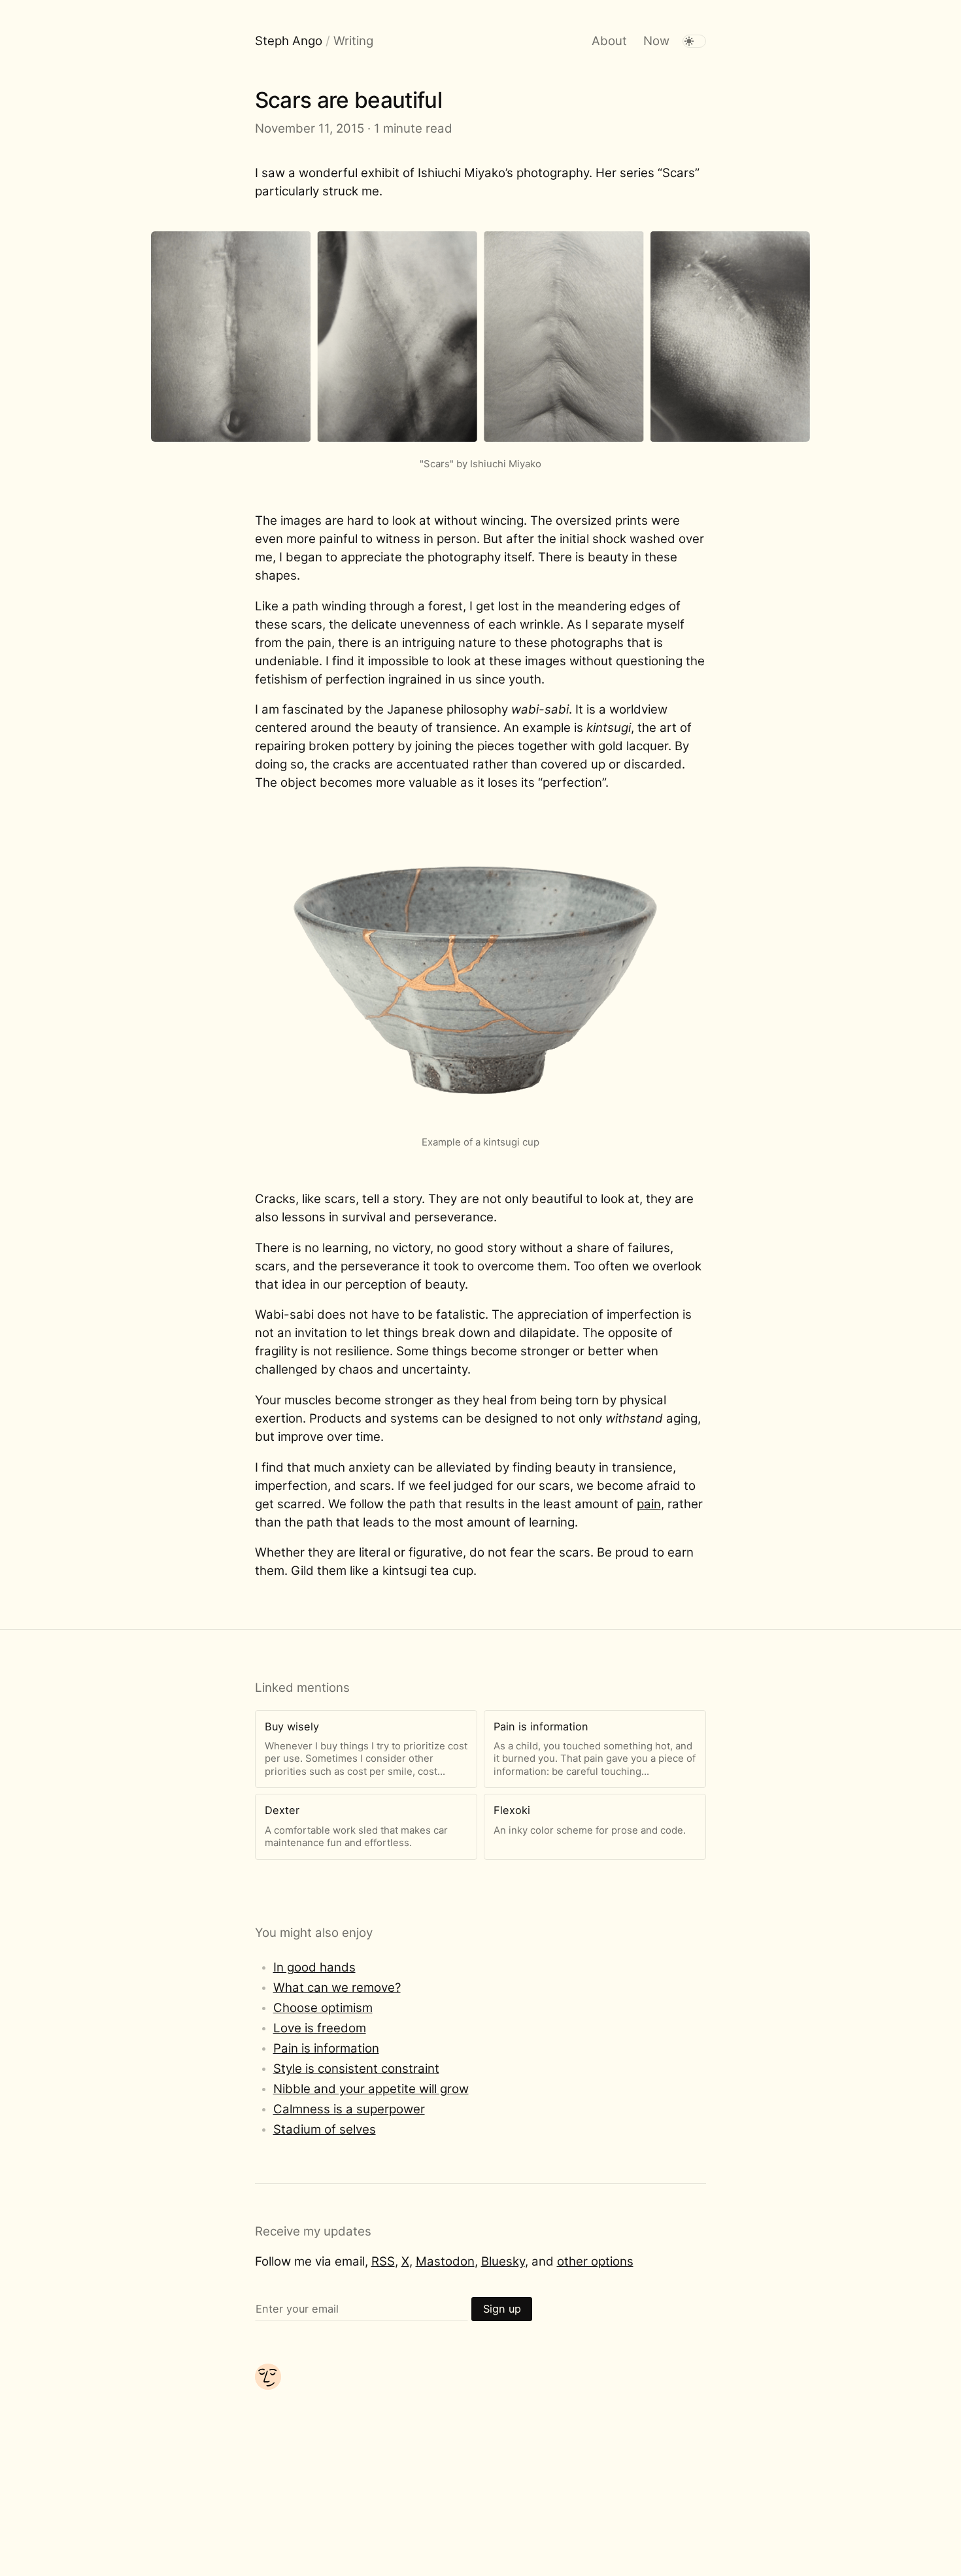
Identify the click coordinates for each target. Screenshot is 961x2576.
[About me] (268, 2386)
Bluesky (503, 2261)
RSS (383, 2261)
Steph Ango (289, 41)
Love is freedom (320, 2028)
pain (649, 1504)
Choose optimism (323, 2008)
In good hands (314, 1967)
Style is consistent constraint (356, 2069)
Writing (353, 41)
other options (595, 2261)
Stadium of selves (325, 2129)
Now (656, 41)
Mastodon (445, 2261)
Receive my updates (313, 2231)
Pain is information (326, 2048)
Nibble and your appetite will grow (371, 2089)
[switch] (694, 41)
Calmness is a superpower (349, 2109)
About (609, 41)
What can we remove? (337, 1988)
